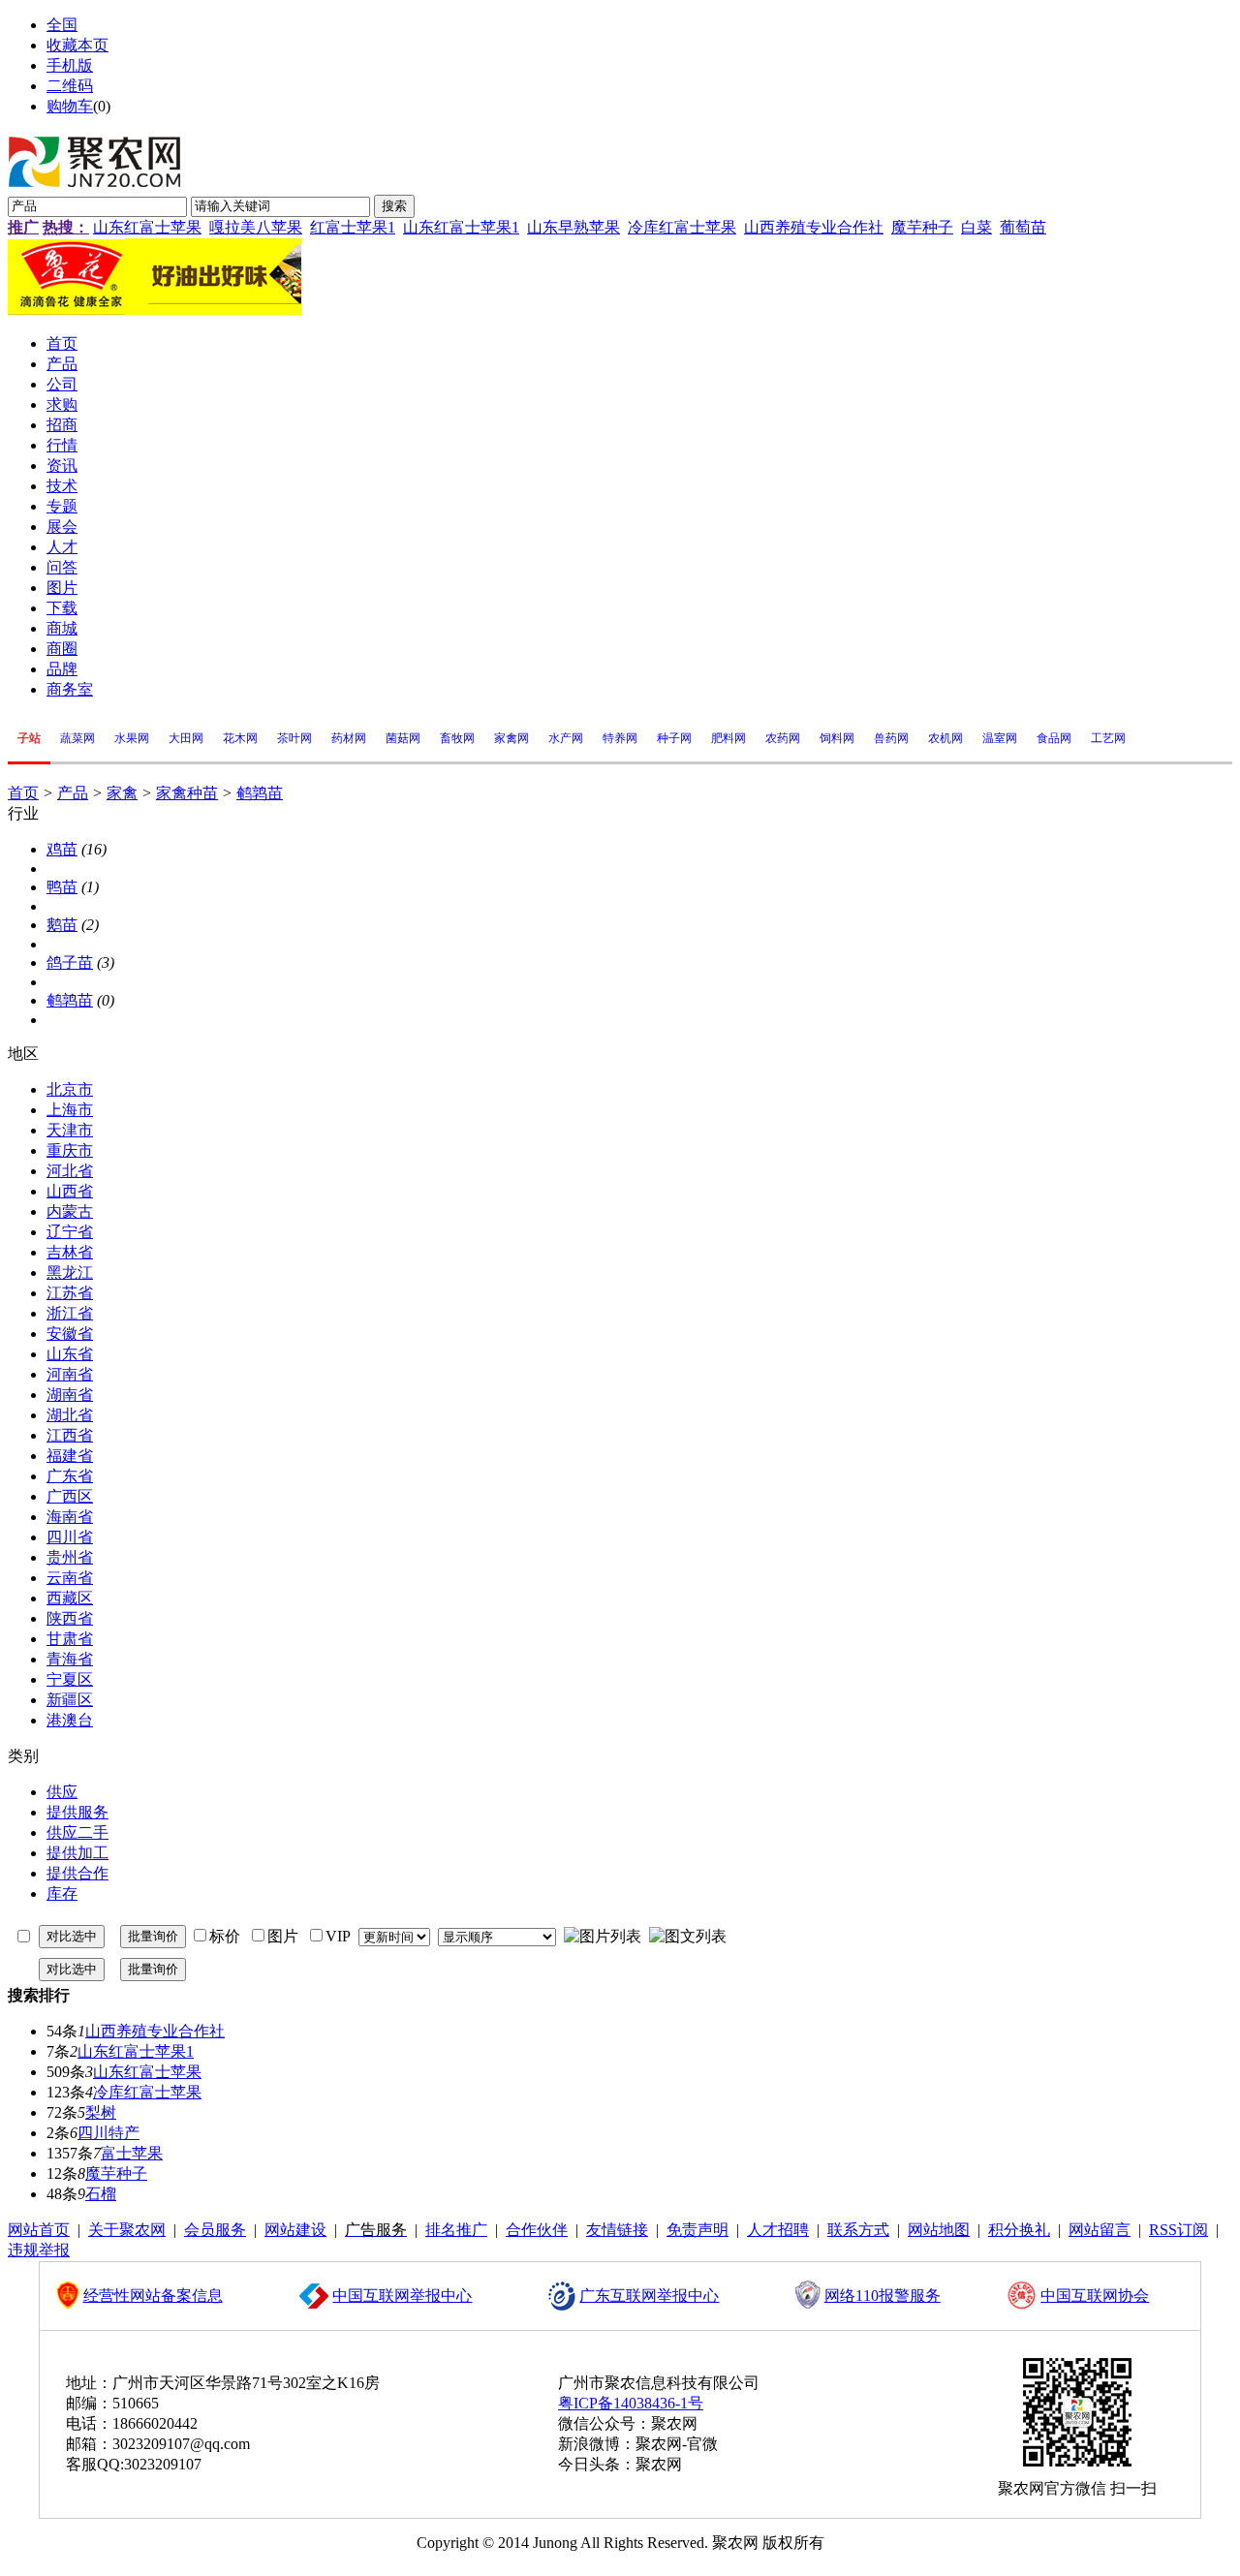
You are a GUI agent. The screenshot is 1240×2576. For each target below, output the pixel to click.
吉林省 (70, 1252)
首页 (23, 793)
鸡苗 (62, 849)
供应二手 (77, 1832)
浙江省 (70, 1313)
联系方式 (858, 2230)
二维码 (70, 86)
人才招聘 (778, 2230)
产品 (73, 793)
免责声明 (697, 2230)
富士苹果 (132, 2153)
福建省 (70, 1456)
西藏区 (70, 1598)
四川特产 (108, 2133)
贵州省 (70, 1557)
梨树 (101, 2112)
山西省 (70, 1191)
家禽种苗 (187, 793)
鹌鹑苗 (260, 793)
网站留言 (1100, 2230)
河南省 (70, 1374)
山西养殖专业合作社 (814, 227)
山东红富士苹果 (147, 227)
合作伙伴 (537, 2230)
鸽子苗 (70, 962)
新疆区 (70, 1700)
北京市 (70, 1089)
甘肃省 (70, 1639)
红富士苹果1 (353, 227)
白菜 (976, 227)
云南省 (70, 1578)
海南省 (70, 1517)
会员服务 (215, 2230)
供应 (62, 1792)
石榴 (101, 2194)
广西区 (70, 1496)
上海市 (70, 1110)
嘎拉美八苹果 (256, 227)
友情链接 (617, 2230)
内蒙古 (70, 1211)
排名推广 (456, 2230)
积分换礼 (1019, 2230)
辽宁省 (70, 1232)
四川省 (70, 1537)
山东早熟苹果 (573, 227)
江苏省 (70, 1293)
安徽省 (70, 1334)
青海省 (70, 1659)
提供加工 (77, 1853)
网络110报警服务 (883, 2296)
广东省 (70, 1476)
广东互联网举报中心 (649, 2296)
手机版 (70, 65)
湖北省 (70, 1415)
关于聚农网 (127, 2230)
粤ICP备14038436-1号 (631, 2403)
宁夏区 (70, 1679)
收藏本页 (77, 45)
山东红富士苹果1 (461, 227)
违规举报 (39, 2250)
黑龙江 (70, 1272)
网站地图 (939, 2230)
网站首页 (39, 2230)
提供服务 (77, 1812)
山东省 (70, 1354)
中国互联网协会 (1095, 2296)
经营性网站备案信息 (153, 2296)
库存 (62, 1893)
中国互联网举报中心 (402, 2296)
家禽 (122, 793)
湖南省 (70, 1395)
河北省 (70, 1171)
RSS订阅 (1178, 2230)
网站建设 (295, 2230)
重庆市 (70, 1150)
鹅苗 (62, 925)
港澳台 (70, 1720)
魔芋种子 (922, 227)
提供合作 (77, 1873)
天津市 (70, 1130)
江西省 (70, 1435)
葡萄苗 (1023, 227)
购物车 (70, 106)
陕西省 (70, 1618)
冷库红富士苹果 (682, 227)
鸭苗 (62, 887)
